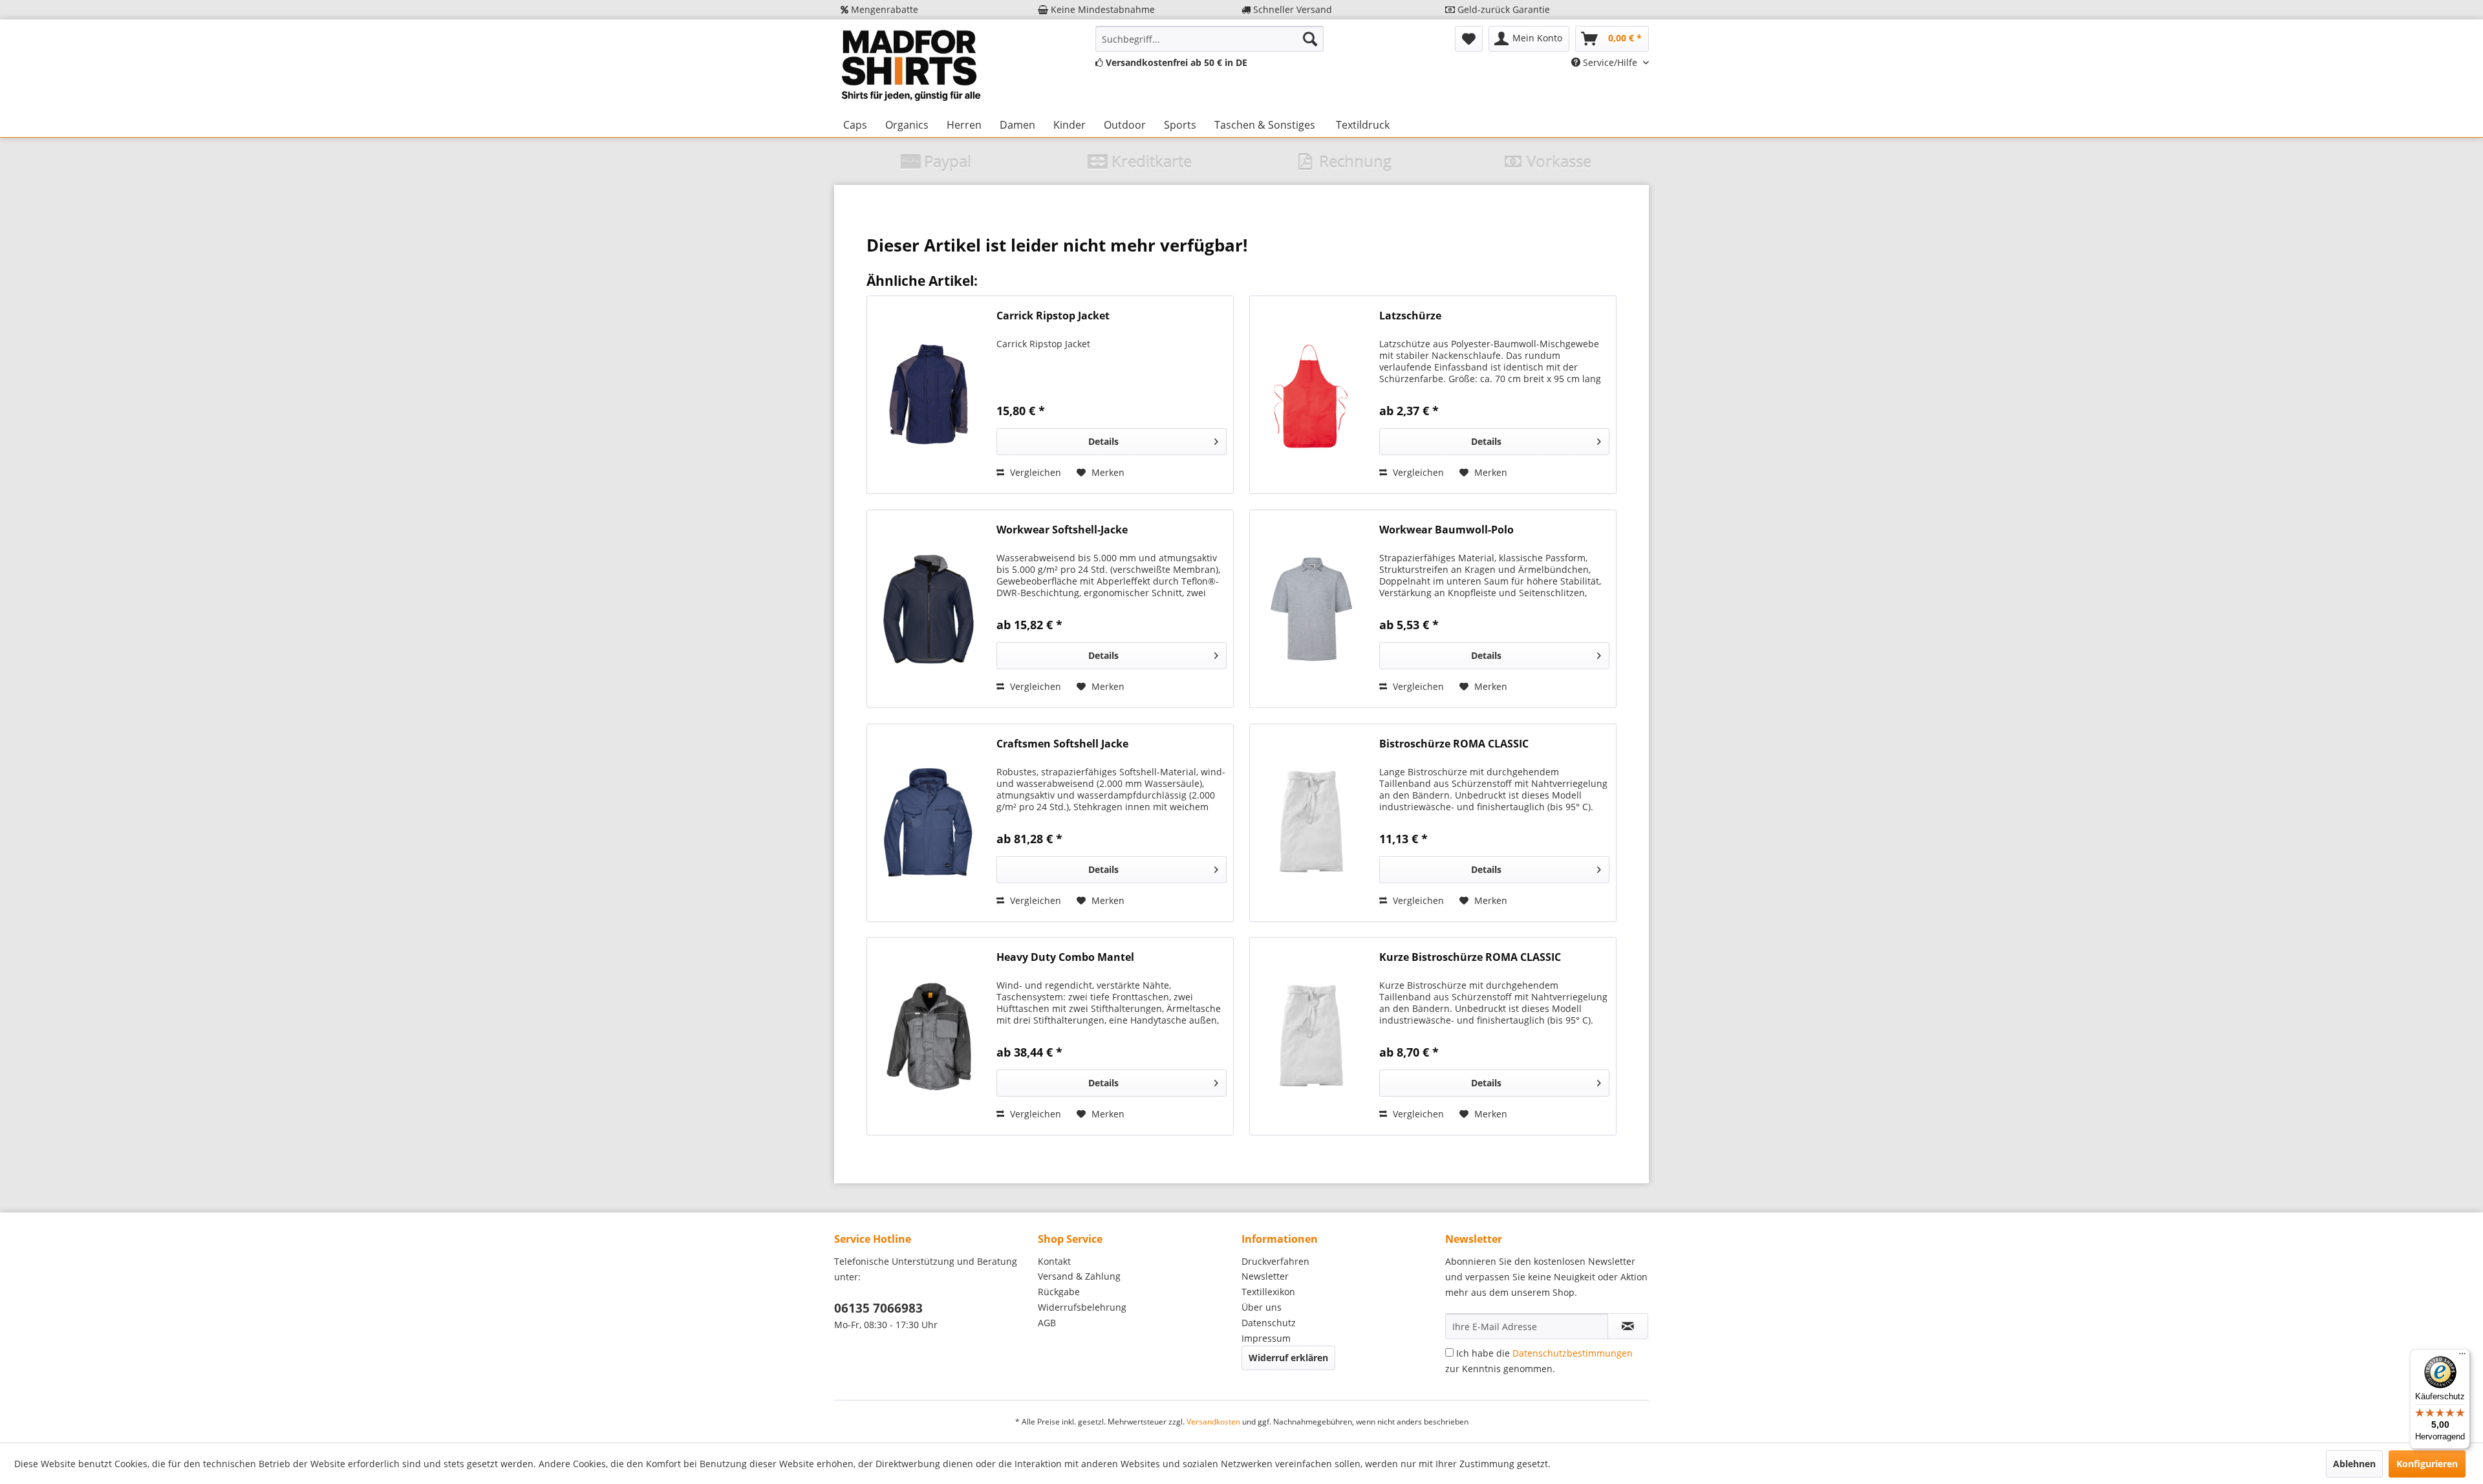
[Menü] (2462, 1357)
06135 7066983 (878, 1308)
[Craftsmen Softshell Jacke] (929, 823)
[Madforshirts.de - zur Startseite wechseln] (909, 66)
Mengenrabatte (883, 9)
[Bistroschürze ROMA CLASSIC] (1311, 823)
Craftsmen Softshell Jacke (1062, 744)
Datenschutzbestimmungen (1573, 1353)
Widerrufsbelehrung (1082, 1307)
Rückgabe (1059, 1292)
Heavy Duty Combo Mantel (1065, 957)
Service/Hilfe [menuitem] (1610, 62)
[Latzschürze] (1311, 395)
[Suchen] (1310, 39)
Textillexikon (1268, 1292)
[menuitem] (1209, 39)
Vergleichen (1034, 472)
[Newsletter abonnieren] (1628, 1326)
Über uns (1262, 1307)
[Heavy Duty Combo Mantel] (929, 1036)
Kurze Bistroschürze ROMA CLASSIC (1470, 957)
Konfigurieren (2427, 1464)
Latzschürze (1410, 316)
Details (1103, 441)
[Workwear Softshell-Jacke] (929, 609)
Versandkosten (1213, 1422)
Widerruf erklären (1288, 1358)
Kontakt (1054, 1261)
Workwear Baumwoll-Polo (1446, 530)
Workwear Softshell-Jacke (1062, 530)
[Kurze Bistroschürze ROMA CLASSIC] (1311, 1036)
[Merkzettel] (1469, 39)
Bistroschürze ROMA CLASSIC (1454, 744)
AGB (1047, 1323)
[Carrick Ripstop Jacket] (929, 395)
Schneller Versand (1291, 9)
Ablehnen (2354, 1464)
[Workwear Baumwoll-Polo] (1311, 609)
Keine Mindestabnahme (1102, 9)
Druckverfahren (1275, 1261)
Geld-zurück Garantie (1502, 9)
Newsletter (1265, 1276)
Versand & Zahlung (1079, 1276)
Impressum (1266, 1338)
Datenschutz (1269, 1323)
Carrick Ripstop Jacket (1053, 316)
